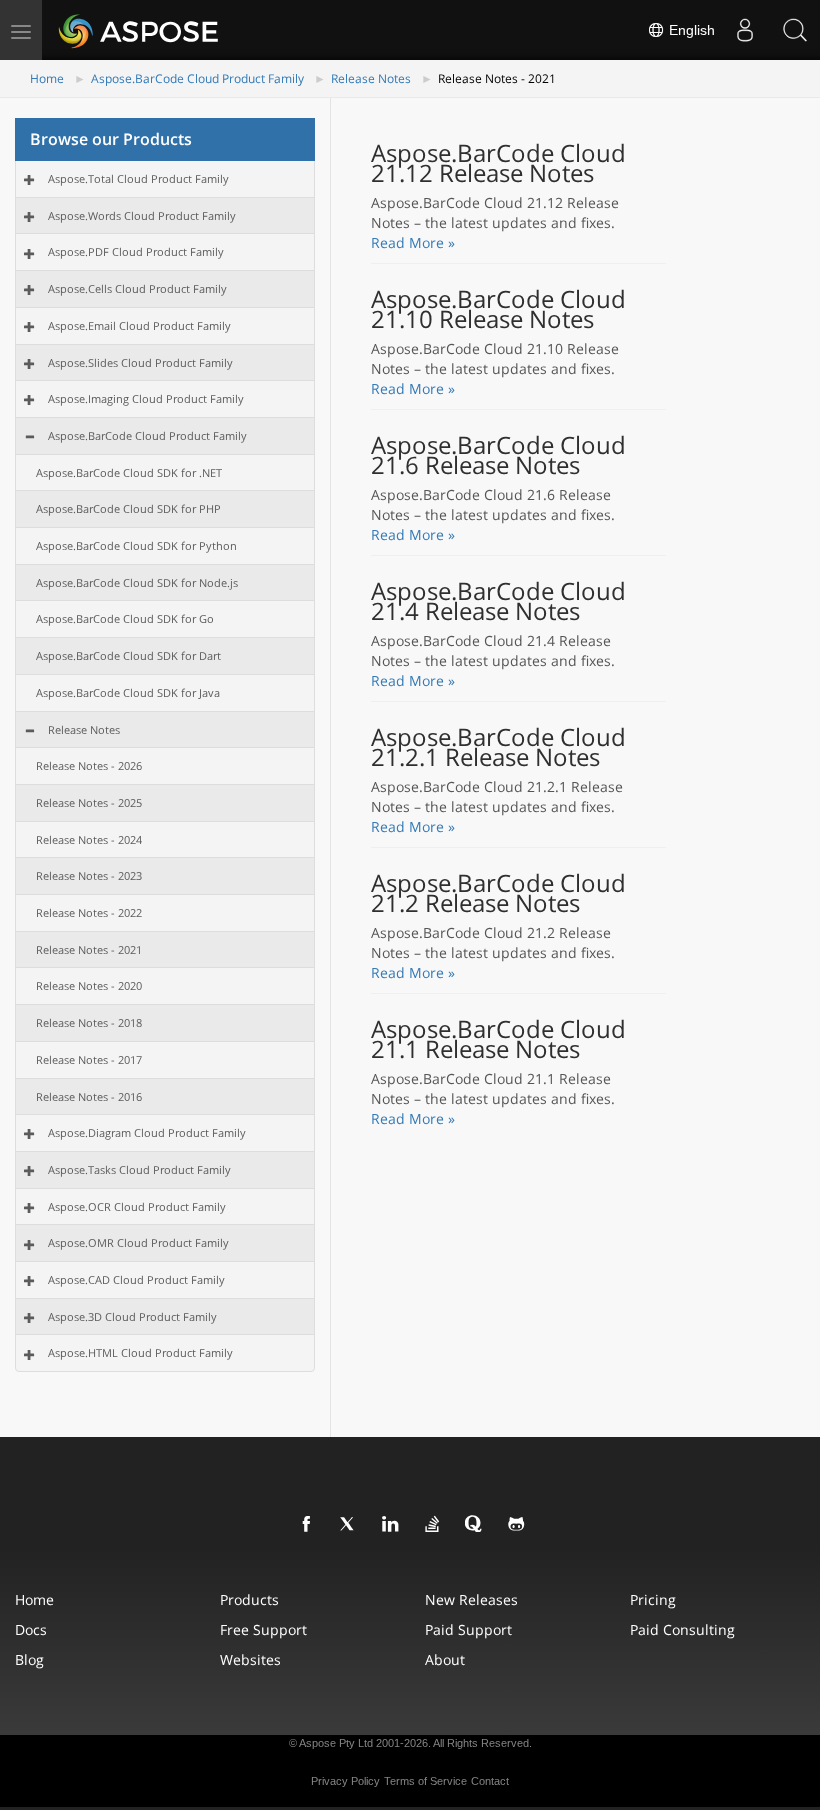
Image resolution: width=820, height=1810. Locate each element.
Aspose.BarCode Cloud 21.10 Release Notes (498, 309)
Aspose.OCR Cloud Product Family (137, 1206)
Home (47, 78)
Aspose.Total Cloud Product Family (138, 178)
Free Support (263, 1629)
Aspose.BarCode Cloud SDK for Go (125, 618)
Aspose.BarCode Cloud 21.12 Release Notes (498, 163)
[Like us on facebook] (307, 1525)
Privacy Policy (345, 1781)
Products (249, 1599)
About (445, 1659)
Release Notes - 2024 (89, 839)
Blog (29, 1659)
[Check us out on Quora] (475, 1525)
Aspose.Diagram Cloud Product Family (147, 1132)
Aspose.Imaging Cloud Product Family (146, 398)
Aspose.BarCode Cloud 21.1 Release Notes (498, 1039)
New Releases (471, 1599)
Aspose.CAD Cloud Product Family (136, 1279)
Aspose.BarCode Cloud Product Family (197, 78)
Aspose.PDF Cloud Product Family (136, 251)
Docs (31, 1629)
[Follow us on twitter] (349, 1525)
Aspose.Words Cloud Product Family (142, 215)
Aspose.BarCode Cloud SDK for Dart (128, 655)
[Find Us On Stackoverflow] (433, 1525)
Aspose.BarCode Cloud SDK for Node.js (137, 582)
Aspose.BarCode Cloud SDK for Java (128, 692)
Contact (490, 1781)
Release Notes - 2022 (89, 912)
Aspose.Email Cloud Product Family (139, 325)
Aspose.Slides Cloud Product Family (140, 362)
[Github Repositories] (517, 1525)
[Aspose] (139, 30)
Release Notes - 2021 (89, 949)
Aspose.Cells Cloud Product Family (137, 288)
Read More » (413, 242)
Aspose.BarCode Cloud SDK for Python (136, 545)
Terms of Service (425, 1781)
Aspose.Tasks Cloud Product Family (139, 1169)
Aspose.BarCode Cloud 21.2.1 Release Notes (498, 747)
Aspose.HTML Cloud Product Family (140, 1352)
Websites (250, 1659)
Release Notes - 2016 (89, 1096)
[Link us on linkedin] (391, 1525)
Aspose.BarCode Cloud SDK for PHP (128, 508)
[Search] (795, 30)
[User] (745, 30)
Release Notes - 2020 (89, 985)
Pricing (653, 1599)
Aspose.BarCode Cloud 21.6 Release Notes (498, 455)
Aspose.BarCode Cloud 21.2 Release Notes (498, 893)
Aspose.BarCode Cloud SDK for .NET (129, 472)
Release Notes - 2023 (89, 875)
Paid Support (468, 1629)
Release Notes (371, 78)
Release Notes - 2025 (89, 802)
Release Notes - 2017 (89, 1059)
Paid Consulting (682, 1629)
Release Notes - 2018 (89, 1022)
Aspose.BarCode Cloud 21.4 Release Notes (498, 601)
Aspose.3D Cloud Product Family (132, 1316)
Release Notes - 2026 (89, 765)
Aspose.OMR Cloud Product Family (138, 1242)
